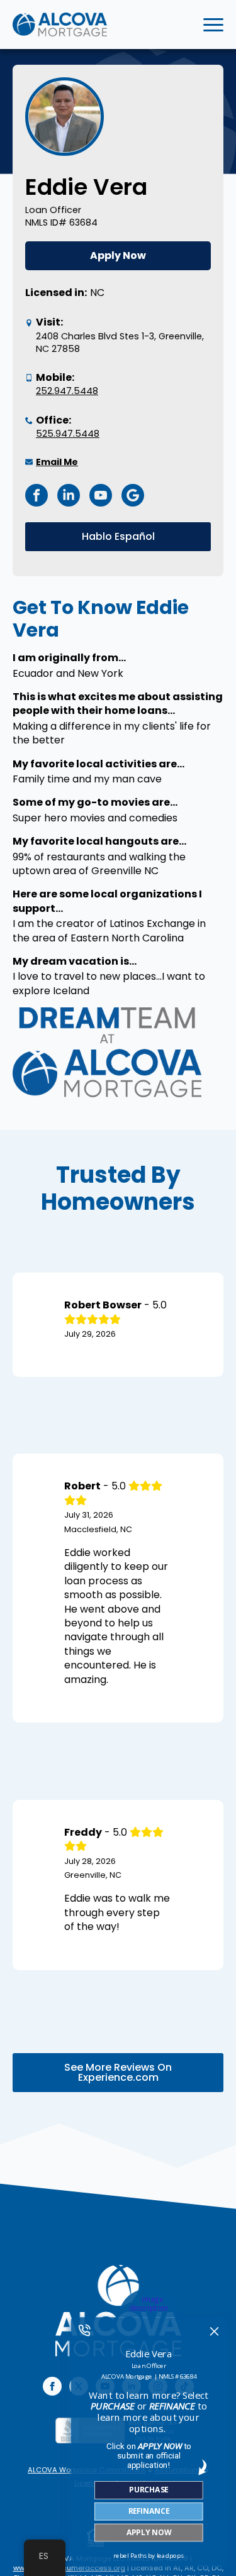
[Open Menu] (213, 25)
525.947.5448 (68, 434)
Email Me (57, 462)
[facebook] (52, 2386)
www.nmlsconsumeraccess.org (69, 2568)
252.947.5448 (67, 391)
